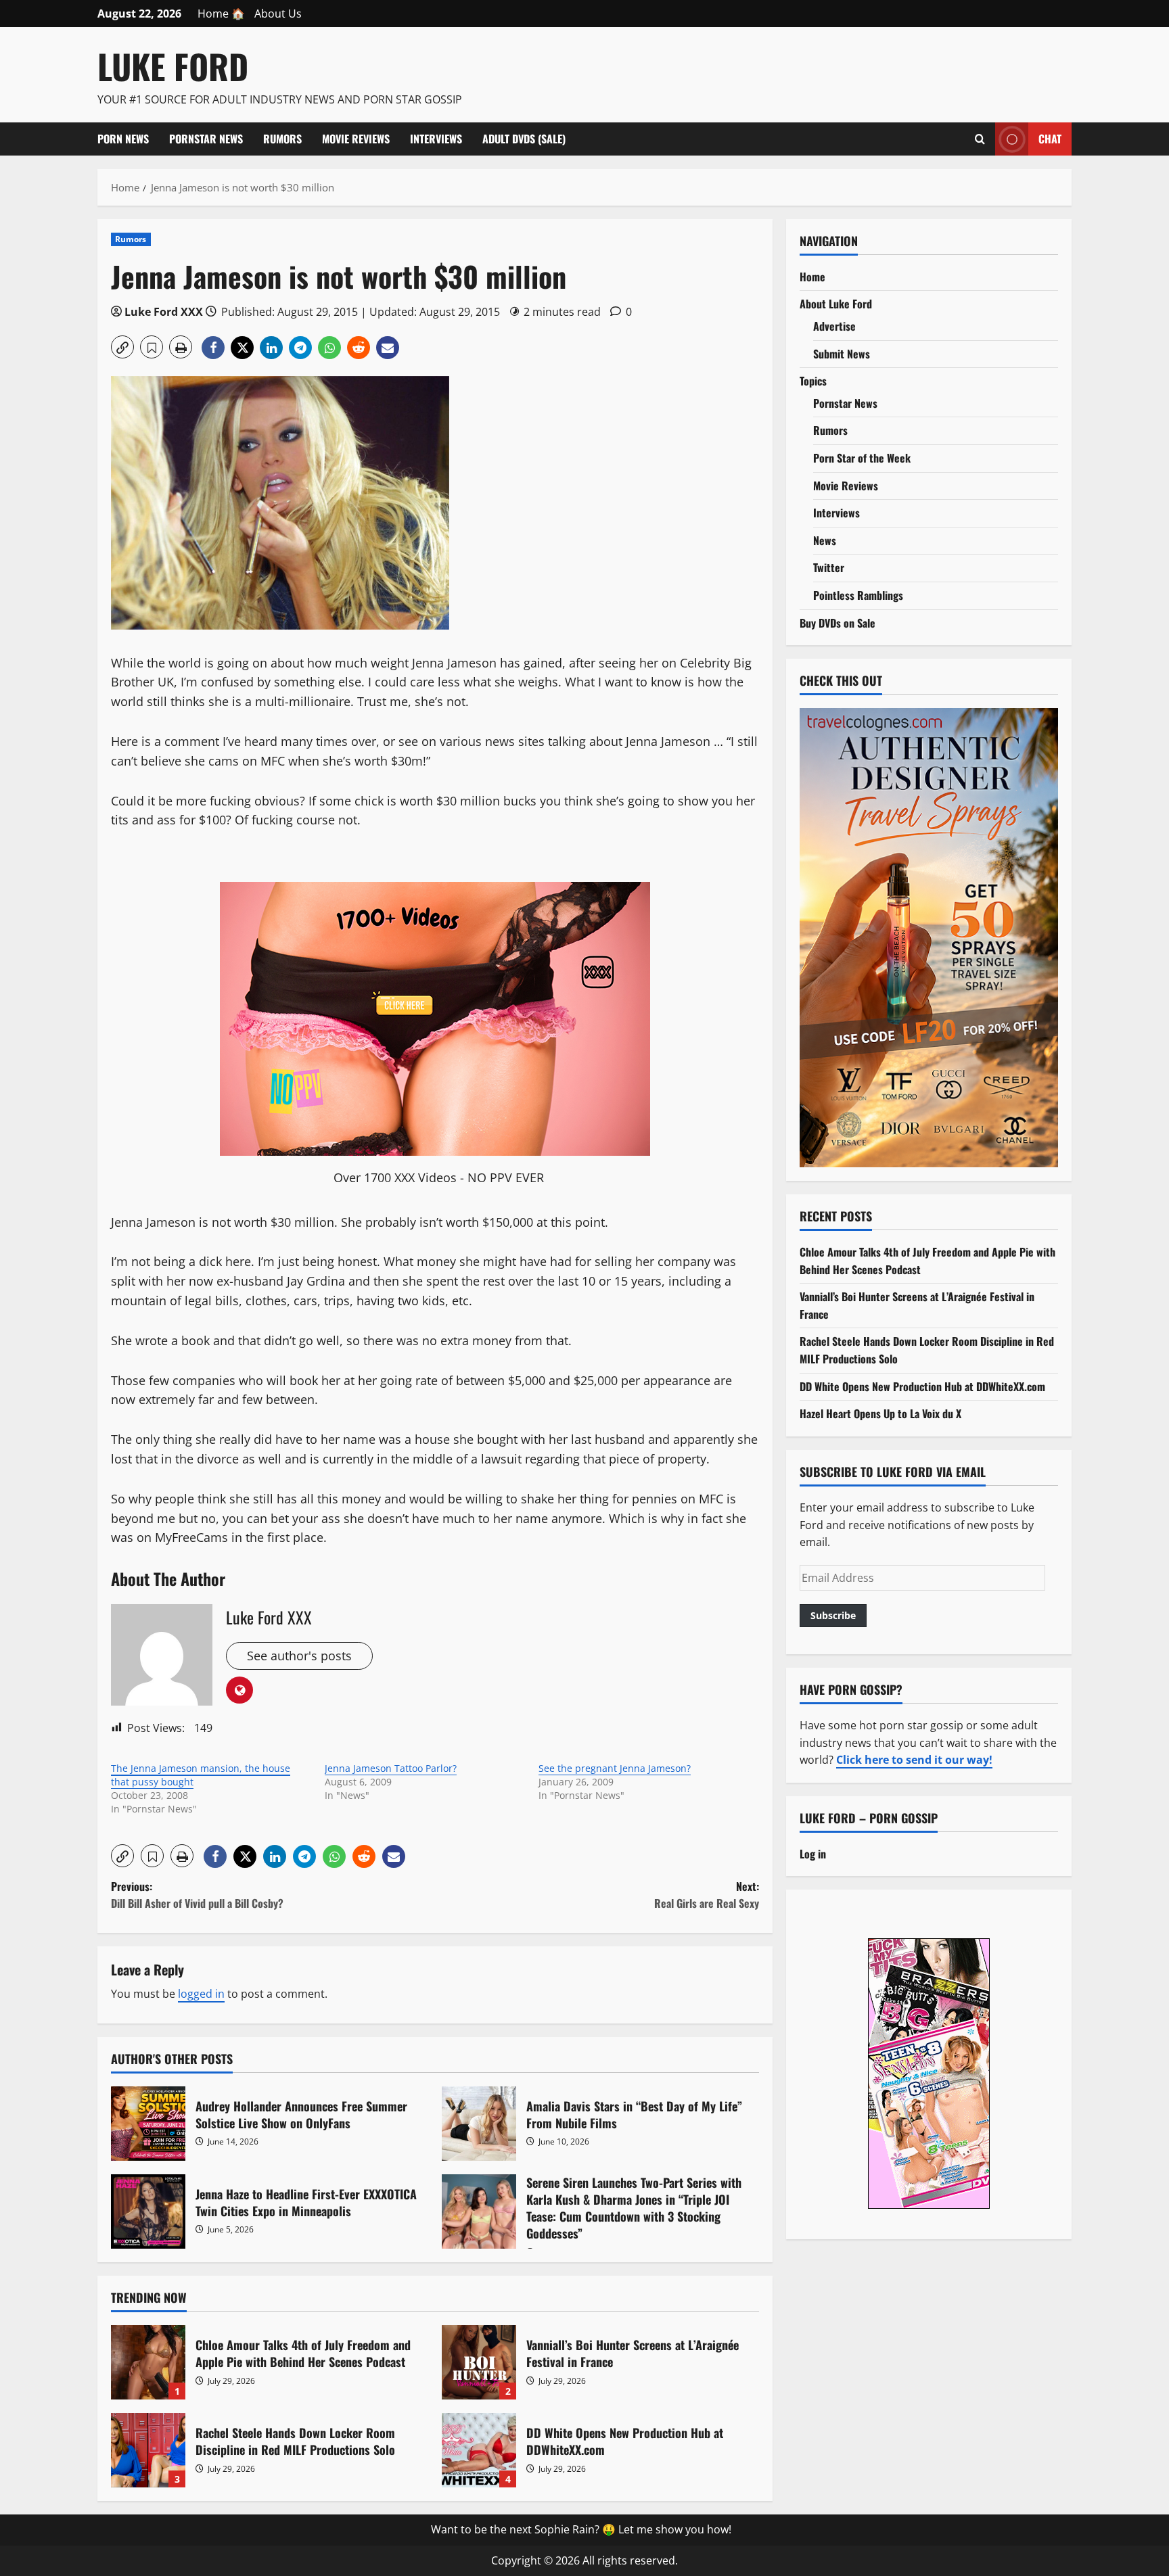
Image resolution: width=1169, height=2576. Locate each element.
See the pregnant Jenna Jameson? (615, 1768)
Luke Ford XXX (164, 312)
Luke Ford (173, 66)
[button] (122, 347)
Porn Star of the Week (862, 458)
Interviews (436, 139)
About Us (278, 14)
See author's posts (299, 1656)
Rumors (282, 139)
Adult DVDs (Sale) (524, 139)
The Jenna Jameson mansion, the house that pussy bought (201, 1775)
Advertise (834, 326)
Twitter (829, 567)
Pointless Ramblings (858, 595)
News (825, 540)
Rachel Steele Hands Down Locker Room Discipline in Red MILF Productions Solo (148, 2450)
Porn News (123, 139)
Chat (1050, 138)
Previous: (197, 1895)
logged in (201, 1994)
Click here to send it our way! (914, 1760)
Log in (813, 1854)
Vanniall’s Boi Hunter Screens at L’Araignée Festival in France (479, 2362)
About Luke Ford (836, 304)
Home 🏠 (221, 14)
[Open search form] (980, 139)
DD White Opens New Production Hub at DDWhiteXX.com (479, 2450)
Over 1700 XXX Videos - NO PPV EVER (439, 1177)
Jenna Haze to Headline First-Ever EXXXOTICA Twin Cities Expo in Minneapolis (148, 2211)
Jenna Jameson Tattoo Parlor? (391, 1768)
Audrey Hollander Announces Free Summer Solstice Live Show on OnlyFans (148, 2124)
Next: (707, 1895)
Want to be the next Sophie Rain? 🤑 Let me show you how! (581, 2529)
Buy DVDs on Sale (838, 623)
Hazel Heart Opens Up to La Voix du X (880, 1413)
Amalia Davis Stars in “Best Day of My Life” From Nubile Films (479, 2124)
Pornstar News (206, 139)
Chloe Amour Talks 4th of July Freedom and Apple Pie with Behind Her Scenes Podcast (148, 2362)
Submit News (842, 354)
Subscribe (833, 1615)
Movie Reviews (356, 139)
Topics (813, 381)
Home (812, 277)
